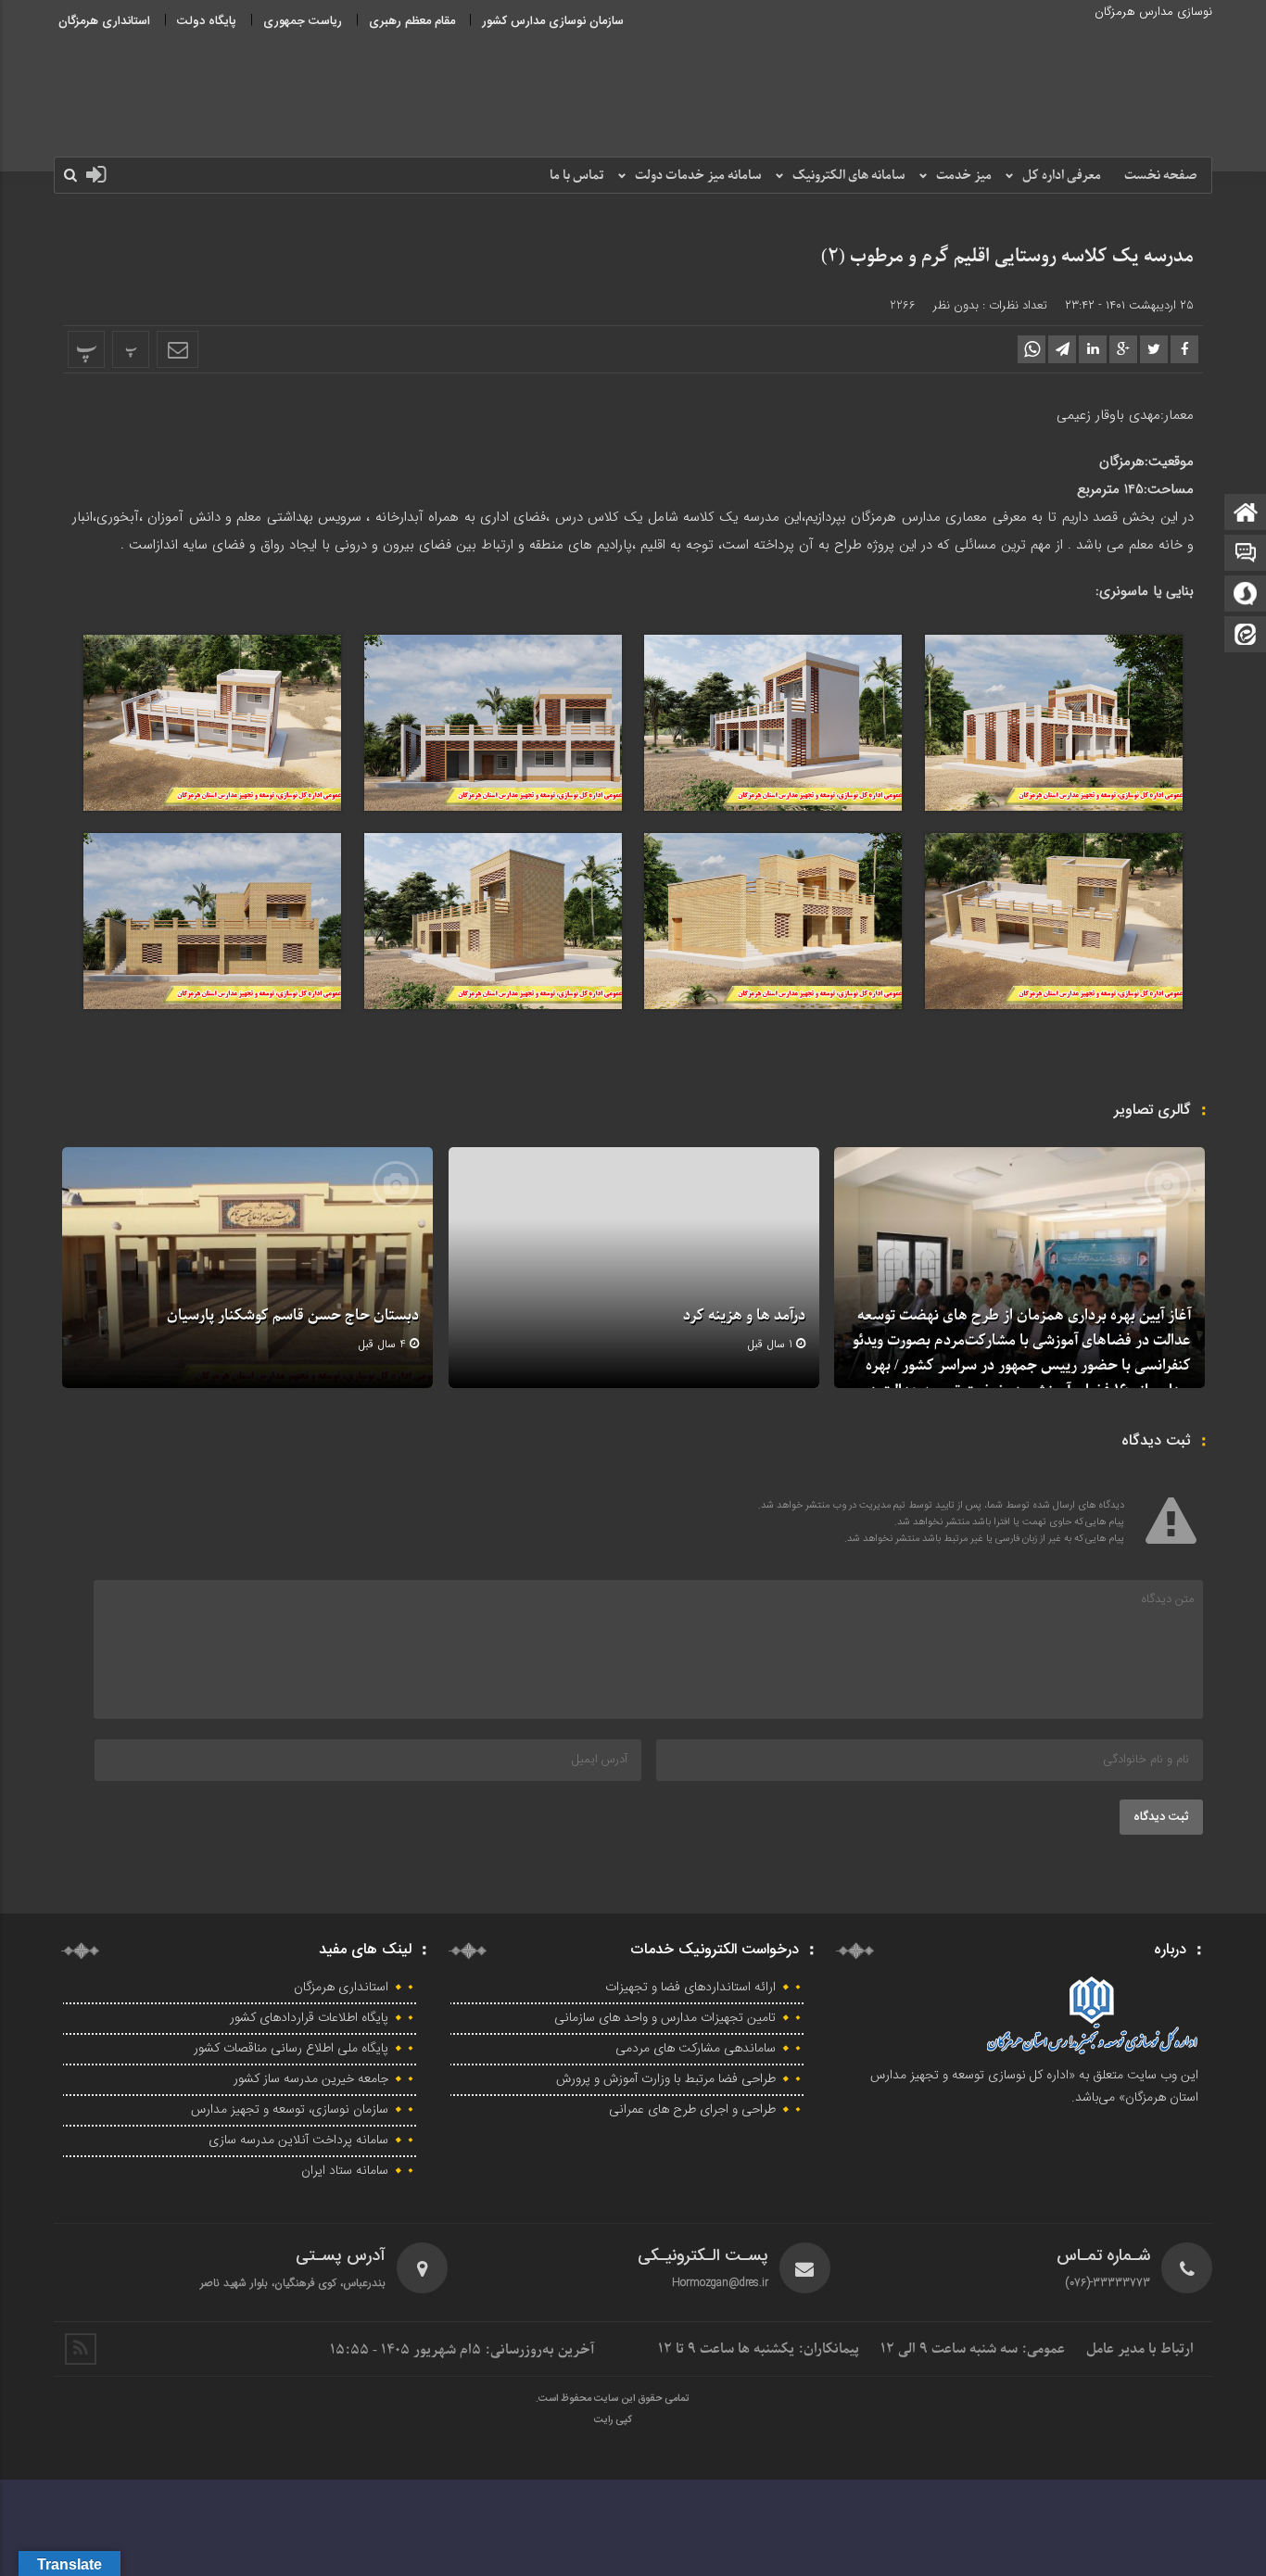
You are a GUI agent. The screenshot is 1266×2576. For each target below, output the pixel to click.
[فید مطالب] (81, 2349)
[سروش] (1246, 595)
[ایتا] (1246, 636)
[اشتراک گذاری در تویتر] (1154, 349)
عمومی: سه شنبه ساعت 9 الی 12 (973, 2349)
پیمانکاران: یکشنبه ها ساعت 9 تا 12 (759, 2349)
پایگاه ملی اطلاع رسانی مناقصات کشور (291, 2049)
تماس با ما (577, 176)
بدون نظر (956, 305)
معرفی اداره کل (1062, 176)
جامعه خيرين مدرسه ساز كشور (311, 2079)
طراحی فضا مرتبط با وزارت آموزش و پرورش (666, 2079)
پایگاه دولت (207, 21)
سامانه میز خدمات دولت (698, 176)
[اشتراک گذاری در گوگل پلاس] (1123, 349)
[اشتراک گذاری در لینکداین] (1093, 349)
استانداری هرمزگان (104, 21)
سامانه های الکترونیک (849, 176)
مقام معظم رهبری (412, 21)
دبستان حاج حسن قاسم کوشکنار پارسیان (293, 1316)
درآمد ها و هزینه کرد (744, 1316)
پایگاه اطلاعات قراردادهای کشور (309, 2018)
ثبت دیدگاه (1161, 1817)
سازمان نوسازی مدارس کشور (553, 21)
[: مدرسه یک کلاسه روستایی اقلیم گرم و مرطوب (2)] (177, 349)
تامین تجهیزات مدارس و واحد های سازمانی (665, 2018)
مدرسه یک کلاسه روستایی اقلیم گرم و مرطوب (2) (1007, 257)
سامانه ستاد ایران (345, 2171)
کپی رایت (613, 2420)
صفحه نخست (1161, 176)
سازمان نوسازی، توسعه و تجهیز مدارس (290, 2110)
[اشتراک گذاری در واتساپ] (1032, 349)
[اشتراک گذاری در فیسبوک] (1184, 349)
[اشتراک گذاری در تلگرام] (1062, 349)
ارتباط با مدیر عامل (1140, 2349)
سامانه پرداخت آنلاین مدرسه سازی (298, 2140)
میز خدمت (964, 176)
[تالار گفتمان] (1246, 555)
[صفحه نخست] (1246, 514)
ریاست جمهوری (303, 21)
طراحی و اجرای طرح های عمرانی (692, 2110)
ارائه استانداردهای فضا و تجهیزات (690, 1988)
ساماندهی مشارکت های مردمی (696, 2049)
